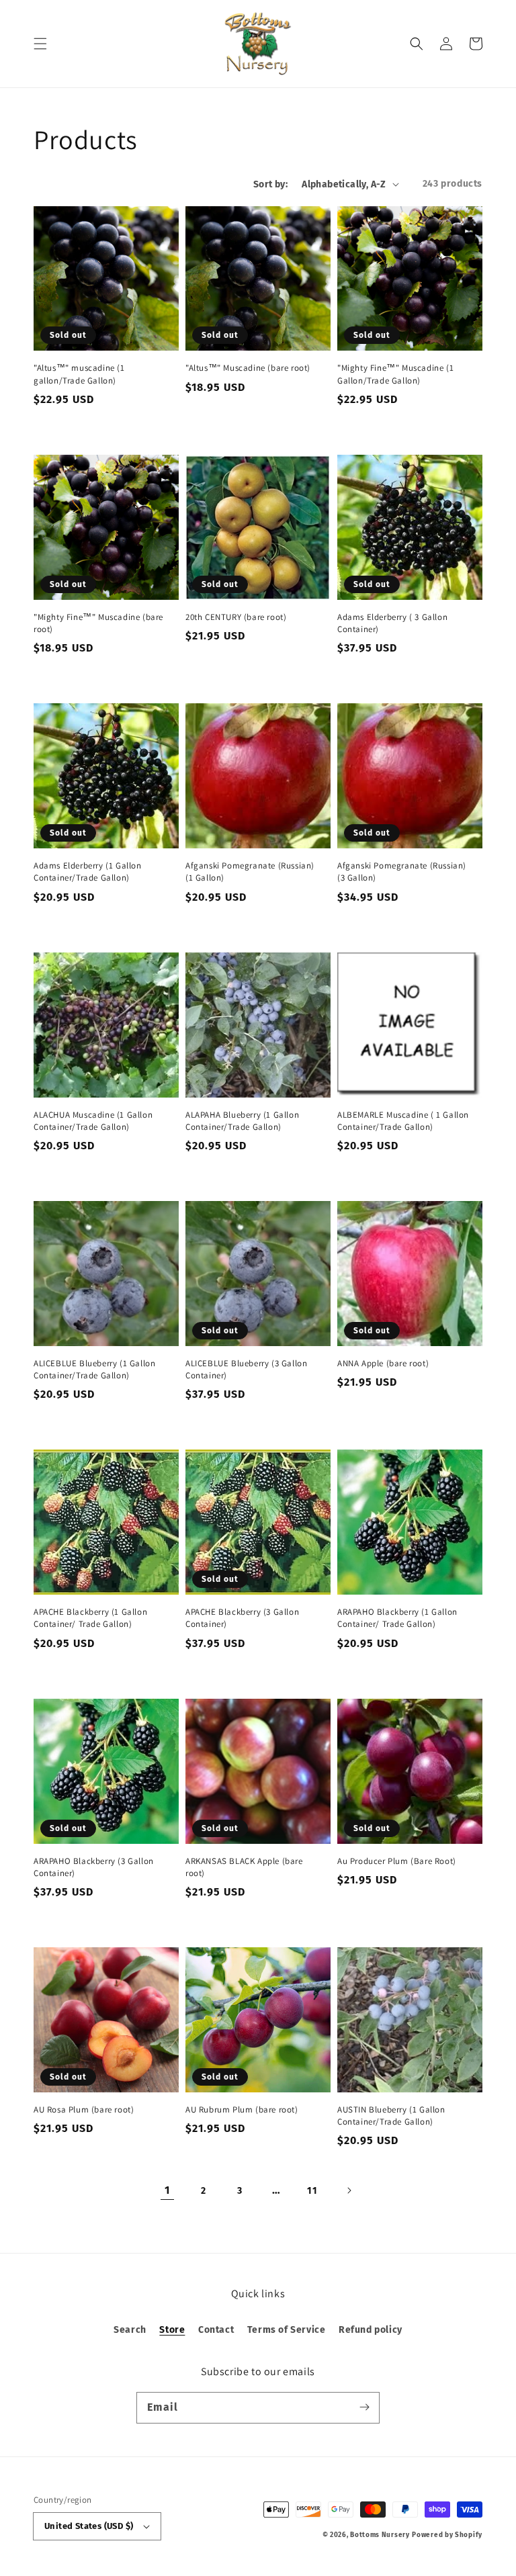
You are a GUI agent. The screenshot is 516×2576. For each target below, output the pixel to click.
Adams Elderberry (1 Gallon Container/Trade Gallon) (88, 872)
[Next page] (349, 2190)
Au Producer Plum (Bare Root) (397, 1861)
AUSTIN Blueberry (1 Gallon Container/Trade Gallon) (391, 2116)
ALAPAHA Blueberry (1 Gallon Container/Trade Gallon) (242, 1121)
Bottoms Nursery (380, 2535)
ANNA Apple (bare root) (383, 1363)
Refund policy (371, 2330)
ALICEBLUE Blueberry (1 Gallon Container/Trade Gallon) (94, 1369)
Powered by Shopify (447, 2535)
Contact (216, 2330)
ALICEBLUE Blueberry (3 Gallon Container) (246, 1369)
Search (130, 2330)
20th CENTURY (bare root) (236, 617)
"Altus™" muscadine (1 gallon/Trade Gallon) (79, 374)
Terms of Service (287, 2330)
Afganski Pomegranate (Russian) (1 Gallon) (250, 872)
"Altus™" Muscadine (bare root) (248, 368)
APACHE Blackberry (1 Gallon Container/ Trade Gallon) (90, 1618)
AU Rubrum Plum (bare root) (242, 2109)
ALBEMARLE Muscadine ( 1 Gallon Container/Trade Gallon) (403, 1121)
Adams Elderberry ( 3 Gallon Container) (392, 623)
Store (172, 2330)
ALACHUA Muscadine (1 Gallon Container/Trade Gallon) (93, 1121)
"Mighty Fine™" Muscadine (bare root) (98, 623)
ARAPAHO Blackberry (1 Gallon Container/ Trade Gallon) (397, 1618)
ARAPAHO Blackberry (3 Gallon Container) (94, 1867)
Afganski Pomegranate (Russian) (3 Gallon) (402, 872)
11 (312, 2191)
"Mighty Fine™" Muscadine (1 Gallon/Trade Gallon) (395, 374)
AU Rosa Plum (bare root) (84, 2109)
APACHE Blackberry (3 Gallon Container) (242, 1618)
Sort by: (270, 184)
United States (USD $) (89, 2526)
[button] (40, 44)
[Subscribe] (364, 2407)
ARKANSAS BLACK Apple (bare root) (244, 1867)
